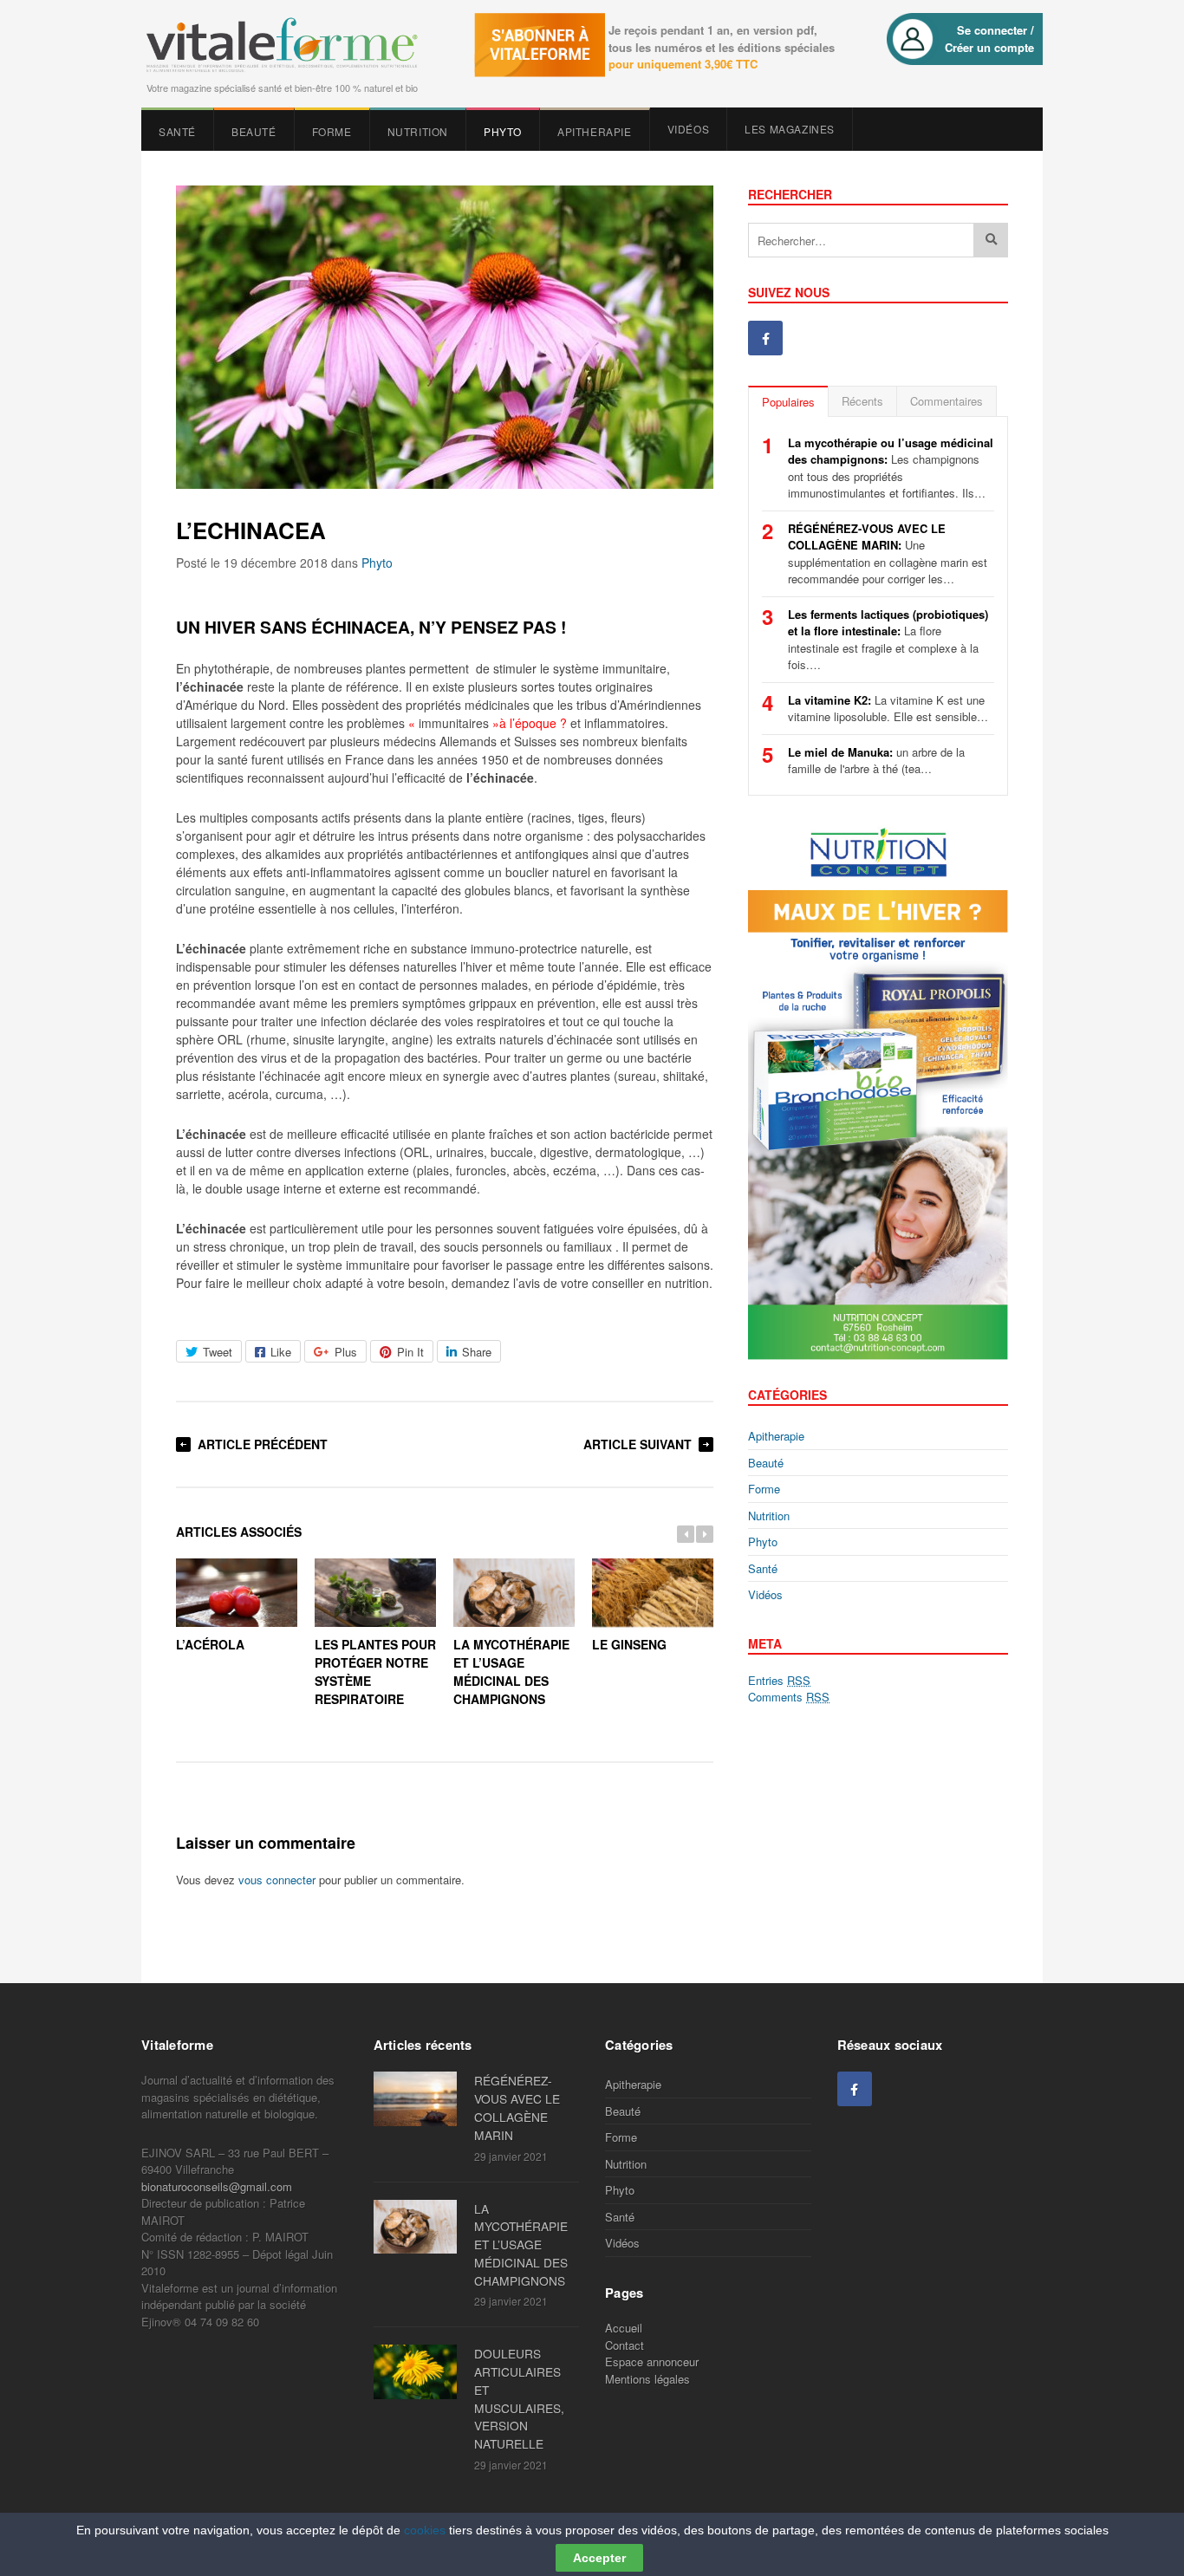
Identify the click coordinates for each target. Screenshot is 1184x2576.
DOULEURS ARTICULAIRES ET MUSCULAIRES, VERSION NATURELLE (519, 2398)
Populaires (788, 402)
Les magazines (790, 129)
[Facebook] (765, 338)
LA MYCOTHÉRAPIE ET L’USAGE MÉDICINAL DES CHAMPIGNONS (521, 2244)
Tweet (218, 1352)
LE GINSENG (629, 1644)
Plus (346, 1352)
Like (281, 1352)
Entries (779, 1680)
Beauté (254, 131)
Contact (625, 2345)
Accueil (624, 2328)
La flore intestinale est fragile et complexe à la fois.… (888, 640)
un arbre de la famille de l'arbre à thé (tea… (876, 761)
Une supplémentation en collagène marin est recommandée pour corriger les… (888, 554)
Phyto (503, 131)
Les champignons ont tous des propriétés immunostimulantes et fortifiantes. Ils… (891, 468)
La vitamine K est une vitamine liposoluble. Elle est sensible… (888, 709)
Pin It (410, 1352)
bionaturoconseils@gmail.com (217, 2186)
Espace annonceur (652, 2361)
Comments (789, 1697)
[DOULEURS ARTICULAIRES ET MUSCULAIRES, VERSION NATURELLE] (420, 2371)
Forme (332, 131)
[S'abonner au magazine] (536, 52)
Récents (862, 401)
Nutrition (418, 131)
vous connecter (277, 1880)
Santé (177, 131)
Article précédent (263, 1444)
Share (477, 1352)
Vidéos (689, 129)
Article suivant (638, 1444)
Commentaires (947, 401)
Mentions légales (647, 2379)
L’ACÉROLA (210, 1644)
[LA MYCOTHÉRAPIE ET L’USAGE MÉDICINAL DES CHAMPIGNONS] (420, 2227)
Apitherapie (595, 131)
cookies (425, 2530)
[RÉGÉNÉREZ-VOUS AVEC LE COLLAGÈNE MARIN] (420, 2098)
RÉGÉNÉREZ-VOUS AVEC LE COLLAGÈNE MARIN (517, 2107)
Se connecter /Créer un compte (989, 39)
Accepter (599, 2558)
